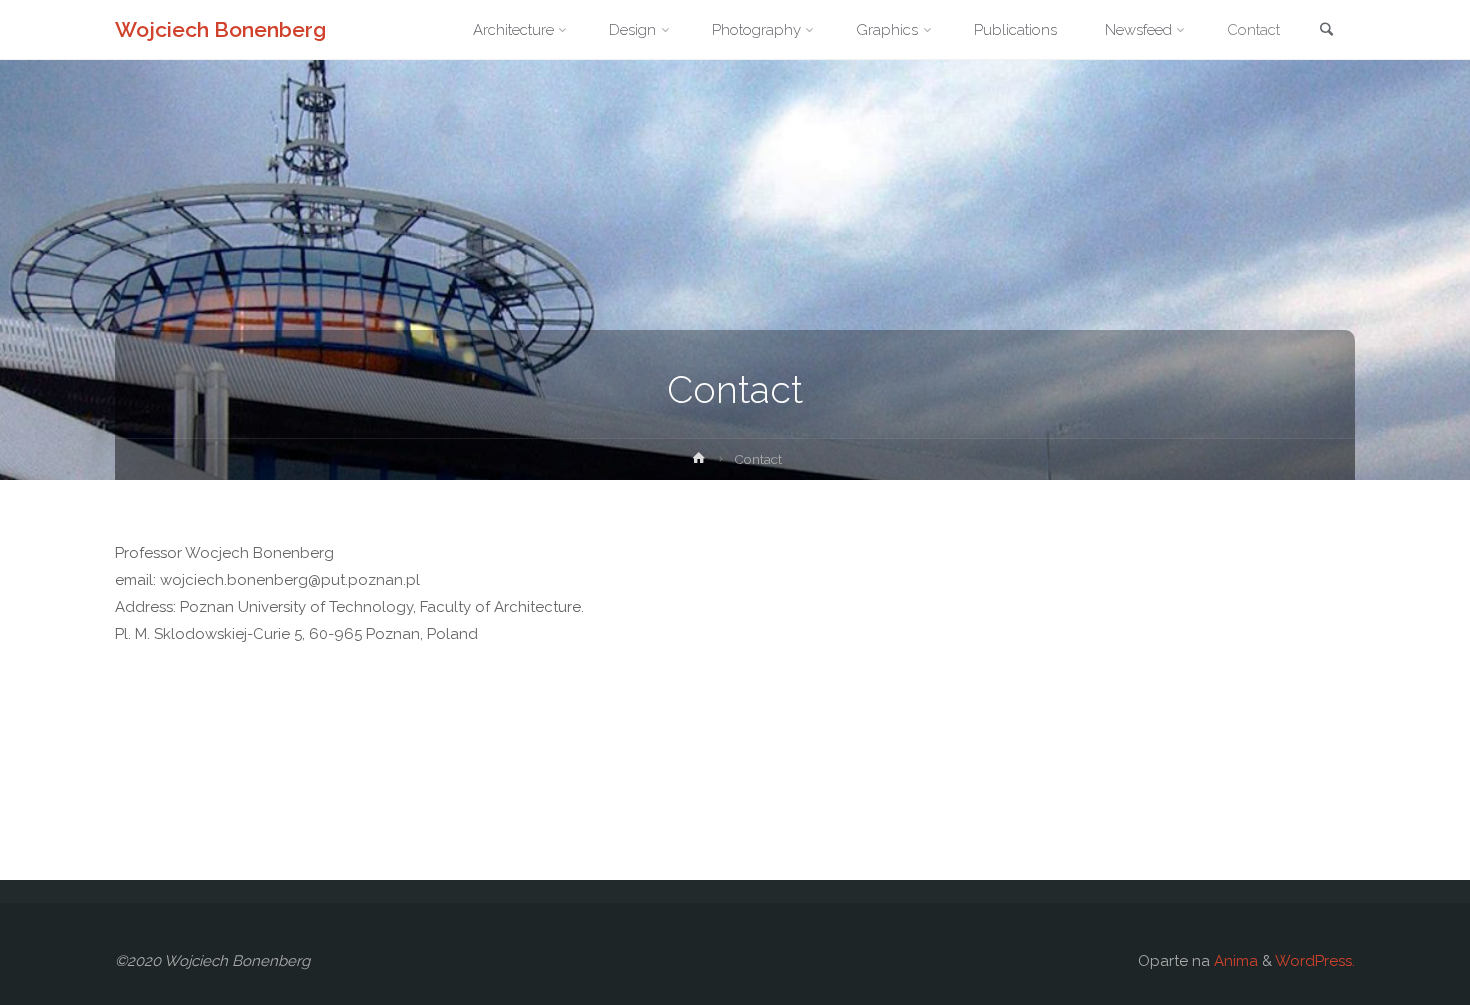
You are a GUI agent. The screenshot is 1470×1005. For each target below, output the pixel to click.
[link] (1326, 31)
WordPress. (1315, 961)
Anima (1234, 961)
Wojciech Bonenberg (220, 29)
